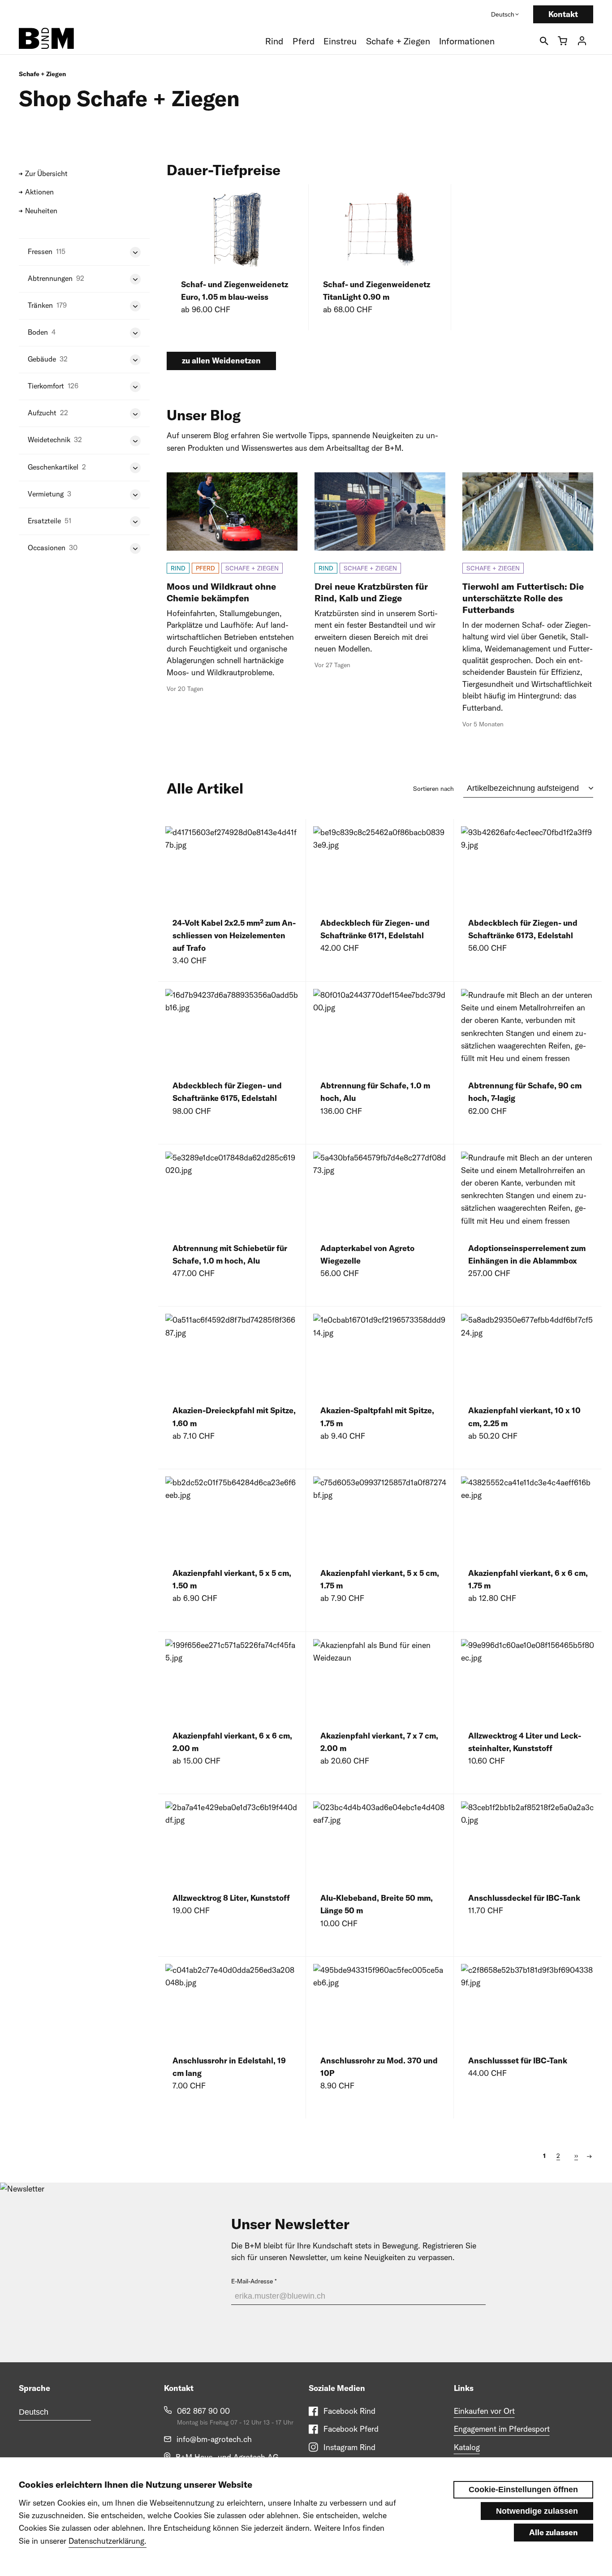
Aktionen (39, 192)
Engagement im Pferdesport (502, 2429)
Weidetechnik (49, 440)
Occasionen (47, 548)
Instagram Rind (349, 2447)
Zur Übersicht (46, 173)
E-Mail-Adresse (252, 2281)
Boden (38, 332)
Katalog (467, 2447)
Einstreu (340, 41)
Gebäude (42, 359)
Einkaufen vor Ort (484, 2411)
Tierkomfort (46, 386)
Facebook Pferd (351, 2429)
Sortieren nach (433, 789)
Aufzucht (42, 413)
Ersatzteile (44, 521)
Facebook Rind (349, 2411)
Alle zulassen (554, 2532)
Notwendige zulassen (537, 2511)
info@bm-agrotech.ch (214, 2439)
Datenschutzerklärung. (108, 2541)
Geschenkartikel (53, 467)
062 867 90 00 (203, 2411)
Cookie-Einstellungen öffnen (523, 2490)
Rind (274, 41)
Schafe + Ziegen (398, 41)
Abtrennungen (50, 278)
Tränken (40, 305)
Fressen (40, 251)
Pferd (304, 41)
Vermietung (46, 494)
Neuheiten (41, 211)
